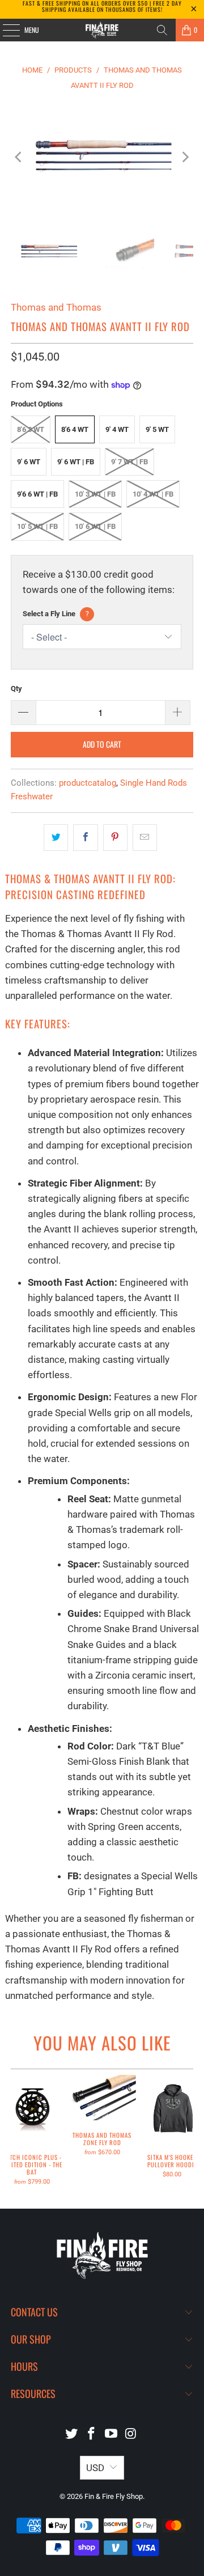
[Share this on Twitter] (56, 838)
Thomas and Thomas (56, 307)
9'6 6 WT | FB (37, 494)
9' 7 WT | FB (129, 462)
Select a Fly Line (56, 614)
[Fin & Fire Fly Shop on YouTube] (112, 2435)
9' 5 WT (157, 429)
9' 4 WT (117, 429)
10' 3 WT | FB (95, 494)
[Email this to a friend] (145, 838)
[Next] (185, 157)
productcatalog (88, 783)
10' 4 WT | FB (153, 494)
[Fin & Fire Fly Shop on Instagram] (131, 2435)
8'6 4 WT (75, 429)
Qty (16, 689)
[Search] (162, 30)
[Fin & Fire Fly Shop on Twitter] (72, 2435)
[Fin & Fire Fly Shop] (102, 30)
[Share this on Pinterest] (115, 838)
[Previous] (19, 157)
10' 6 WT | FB (95, 526)
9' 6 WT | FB (76, 462)
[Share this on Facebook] (85, 838)
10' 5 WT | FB (37, 526)
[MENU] (5, 30)
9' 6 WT (29, 462)
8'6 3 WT (31, 429)
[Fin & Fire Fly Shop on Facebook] (92, 2435)
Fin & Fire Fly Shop (114, 2496)
